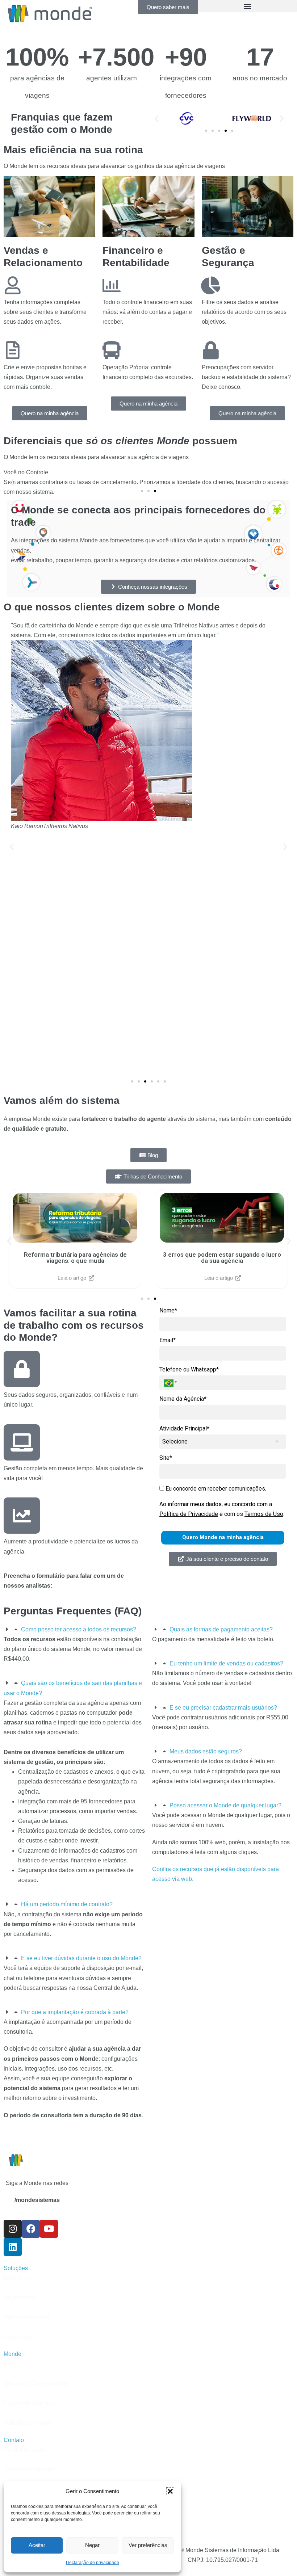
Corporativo (19, 2337)
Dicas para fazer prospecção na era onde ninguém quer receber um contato (222, 1258)
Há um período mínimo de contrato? (67, 1904)
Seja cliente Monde (28, 2469)
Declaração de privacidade (93, 2563)
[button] (170, 2491)
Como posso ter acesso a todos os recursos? (79, 1629)
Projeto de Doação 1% (33, 2403)
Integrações (19, 2278)
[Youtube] (49, 2229)
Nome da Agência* (183, 1399)
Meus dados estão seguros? (206, 1751)
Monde (12, 2354)
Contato (14, 2440)
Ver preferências (148, 2545)
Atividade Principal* (184, 1428)
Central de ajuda (25, 2450)
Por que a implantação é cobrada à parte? (75, 2012)
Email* (168, 1340)
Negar (92, 2545)
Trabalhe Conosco (27, 2423)
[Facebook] (31, 2229)
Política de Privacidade (189, 1514)
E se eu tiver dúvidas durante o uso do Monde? (81, 1958)
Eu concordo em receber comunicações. (215, 1489)
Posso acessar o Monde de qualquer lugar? (225, 1805)
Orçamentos (19, 2297)
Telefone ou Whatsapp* (189, 1369)
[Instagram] (13, 2229)
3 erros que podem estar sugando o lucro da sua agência (75, 1258)
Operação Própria (26, 2317)
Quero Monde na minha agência (223, 1537)
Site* (166, 1458)
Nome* (168, 1310)
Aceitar (37, 2545)
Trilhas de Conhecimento (36, 2384)
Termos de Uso (264, 1514)
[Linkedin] (13, 2247)
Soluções (16, 2268)
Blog (10, 2364)
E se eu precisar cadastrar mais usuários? (223, 1708)
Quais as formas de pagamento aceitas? (221, 1629)
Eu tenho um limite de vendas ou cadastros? (226, 1663)
